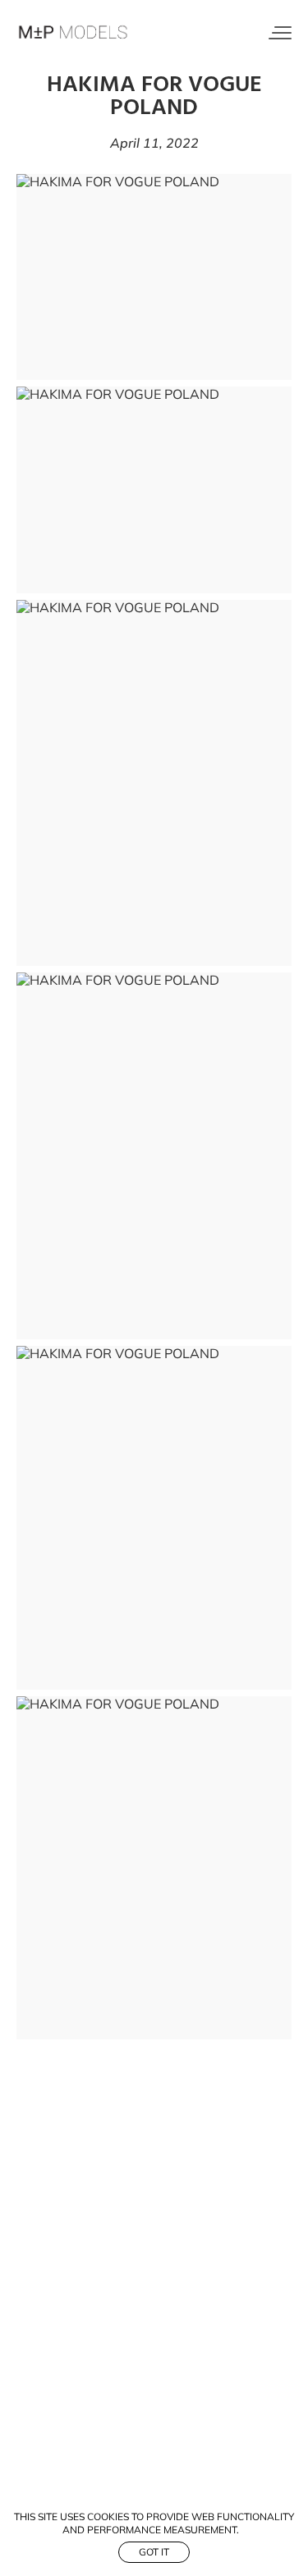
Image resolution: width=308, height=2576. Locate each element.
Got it (154, 2552)
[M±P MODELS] (74, 33)
